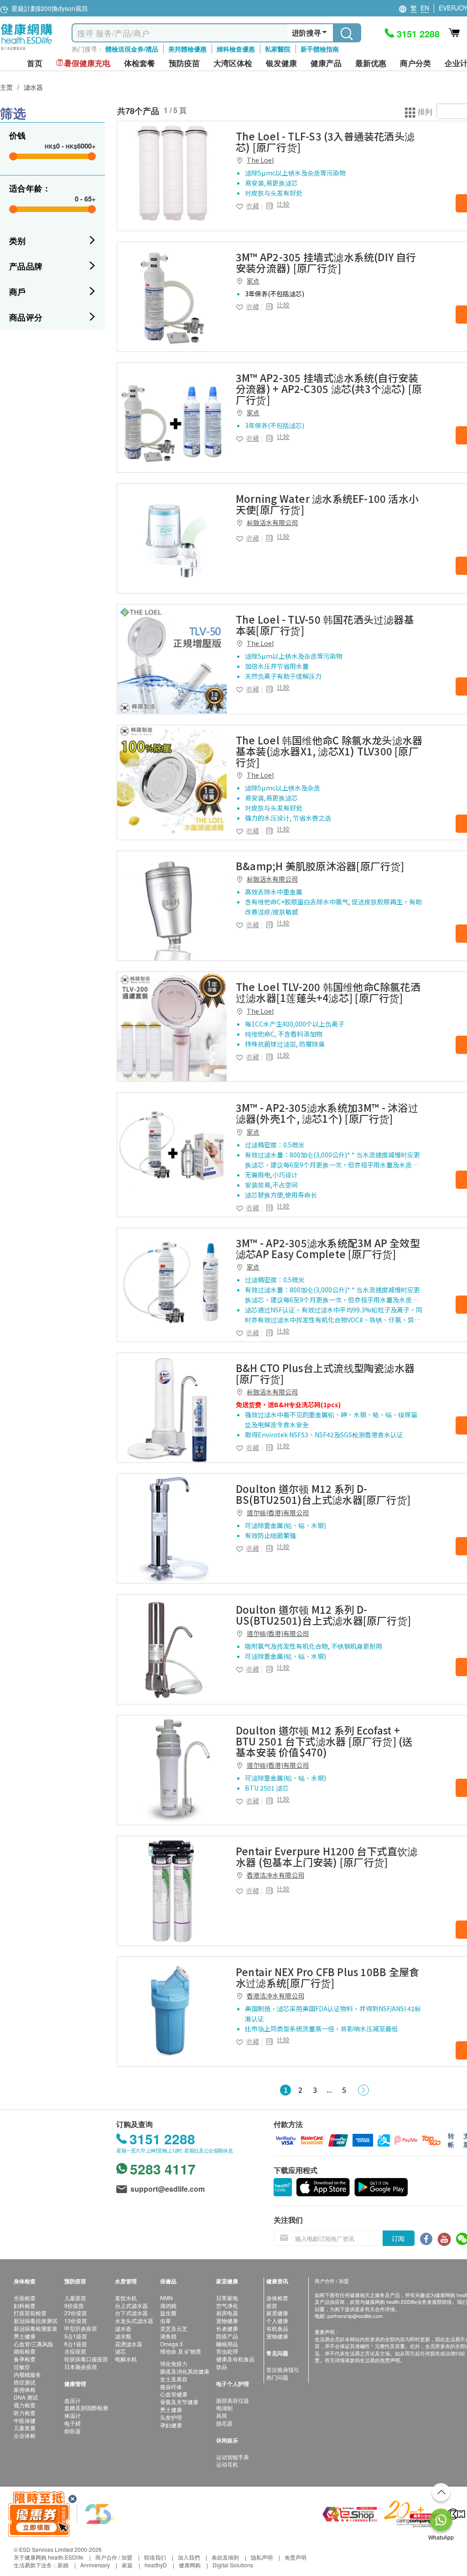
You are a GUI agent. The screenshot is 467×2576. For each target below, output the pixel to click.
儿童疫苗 (75, 2298)
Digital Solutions (233, 2565)
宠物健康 (227, 2320)
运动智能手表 (233, 2457)
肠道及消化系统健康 (185, 2371)
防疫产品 (227, 2336)
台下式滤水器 (131, 2313)
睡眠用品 (227, 2344)
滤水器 (33, 87)
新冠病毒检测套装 (36, 2328)
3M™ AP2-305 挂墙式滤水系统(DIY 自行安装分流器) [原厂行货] (326, 262)
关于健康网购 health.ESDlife (49, 2557)
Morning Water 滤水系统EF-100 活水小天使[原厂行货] (327, 504)
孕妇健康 (171, 2425)
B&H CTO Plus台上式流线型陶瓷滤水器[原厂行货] (325, 1373)
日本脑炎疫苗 (81, 2367)
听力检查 (25, 2413)
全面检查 (25, 2298)
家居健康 (277, 2313)
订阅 (398, 2238)
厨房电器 (227, 2313)
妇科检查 (25, 2305)
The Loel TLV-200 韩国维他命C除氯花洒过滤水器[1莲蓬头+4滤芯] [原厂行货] (328, 992)
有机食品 (277, 2328)
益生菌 (168, 2313)
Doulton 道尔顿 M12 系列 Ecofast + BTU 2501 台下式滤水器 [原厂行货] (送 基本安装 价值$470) (324, 1741)
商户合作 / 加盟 (114, 2557)
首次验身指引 (283, 2369)
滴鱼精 (168, 2336)
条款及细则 (225, 2557)
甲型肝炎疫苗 (81, 2328)
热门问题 (277, 2377)
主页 (6, 87)
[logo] (27, 50)
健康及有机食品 (235, 2359)
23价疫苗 (76, 2313)
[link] (172, 176)
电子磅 (73, 2423)
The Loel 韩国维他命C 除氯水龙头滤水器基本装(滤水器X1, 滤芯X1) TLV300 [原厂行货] (329, 751)
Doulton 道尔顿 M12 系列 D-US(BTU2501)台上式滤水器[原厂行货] (323, 1615)
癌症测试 (25, 2382)
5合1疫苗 (76, 2336)
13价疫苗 (76, 2320)
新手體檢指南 (320, 49)
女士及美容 (174, 2379)
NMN (166, 2298)
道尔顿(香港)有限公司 (278, 1513)
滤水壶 (123, 2328)
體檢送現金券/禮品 (132, 49)
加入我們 (189, 2557)
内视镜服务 (27, 2374)
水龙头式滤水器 (134, 2320)
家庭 (127, 2565)
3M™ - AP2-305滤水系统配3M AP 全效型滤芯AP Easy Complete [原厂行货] (328, 1248)
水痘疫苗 (75, 2351)
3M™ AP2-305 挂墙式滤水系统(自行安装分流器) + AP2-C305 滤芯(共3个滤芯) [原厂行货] (329, 388)
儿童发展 (25, 2428)
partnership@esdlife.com (355, 2316)
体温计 (73, 2415)
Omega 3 (171, 2344)
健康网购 (190, 2565)
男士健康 (25, 2336)
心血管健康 (174, 2394)
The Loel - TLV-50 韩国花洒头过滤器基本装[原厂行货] (325, 625)
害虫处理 (227, 2351)
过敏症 (22, 2367)
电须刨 (224, 2408)
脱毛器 (224, 2423)
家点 (253, 281)
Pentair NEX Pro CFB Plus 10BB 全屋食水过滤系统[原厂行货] (327, 1977)
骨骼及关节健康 (179, 2402)
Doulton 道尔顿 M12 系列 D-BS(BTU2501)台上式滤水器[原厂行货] (323, 1494)
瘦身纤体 (171, 2387)
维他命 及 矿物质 (181, 2351)
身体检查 (277, 2298)
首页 (35, 63)
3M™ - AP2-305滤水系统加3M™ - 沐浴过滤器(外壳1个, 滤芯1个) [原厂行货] (327, 1113)
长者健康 (227, 2328)
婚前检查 (25, 2351)
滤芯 (120, 2351)
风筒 (222, 2415)
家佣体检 (25, 2389)
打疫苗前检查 (30, 2313)
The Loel (260, 160)
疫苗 (272, 2305)
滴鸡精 (168, 2305)
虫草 (166, 2320)
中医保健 (25, 2420)
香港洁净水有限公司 (275, 1875)
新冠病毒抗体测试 (36, 2320)
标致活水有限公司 (272, 522)
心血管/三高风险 (34, 2344)
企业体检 (25, 2435)
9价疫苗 (74, 2305)
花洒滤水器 (129, 2344)
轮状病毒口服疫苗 (86, 2359)
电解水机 (126, 2359)
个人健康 (277, 2320)
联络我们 (155, 2557)
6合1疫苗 (76, 2344)
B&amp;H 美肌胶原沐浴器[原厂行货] (320, 866)
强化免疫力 (174, 2363)
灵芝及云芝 (174, 2328)
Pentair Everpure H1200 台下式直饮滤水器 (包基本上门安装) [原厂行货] (327, 1856)
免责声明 (296, 2557)
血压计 (73, 2400)
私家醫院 (278, 49)
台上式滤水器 (131, 2305)
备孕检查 (25, 2359)
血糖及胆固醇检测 (86, 2408)
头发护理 (171, 2417)
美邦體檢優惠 (187, 49)
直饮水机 (126, 2298)
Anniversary (95, 2565)
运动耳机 (227, 2464)
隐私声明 (262, 2557)
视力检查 (25, 2405)
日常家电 (227, 2298)
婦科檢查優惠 (236, 49)
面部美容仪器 (233, 2400)
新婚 (63, 2565)
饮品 (222, 2367)
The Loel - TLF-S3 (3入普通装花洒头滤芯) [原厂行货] (325, 141)
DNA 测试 (26, 2397)
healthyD (156, 2565)
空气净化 (227, 2305)
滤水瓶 (123, 2336)
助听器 (73, 2431)
